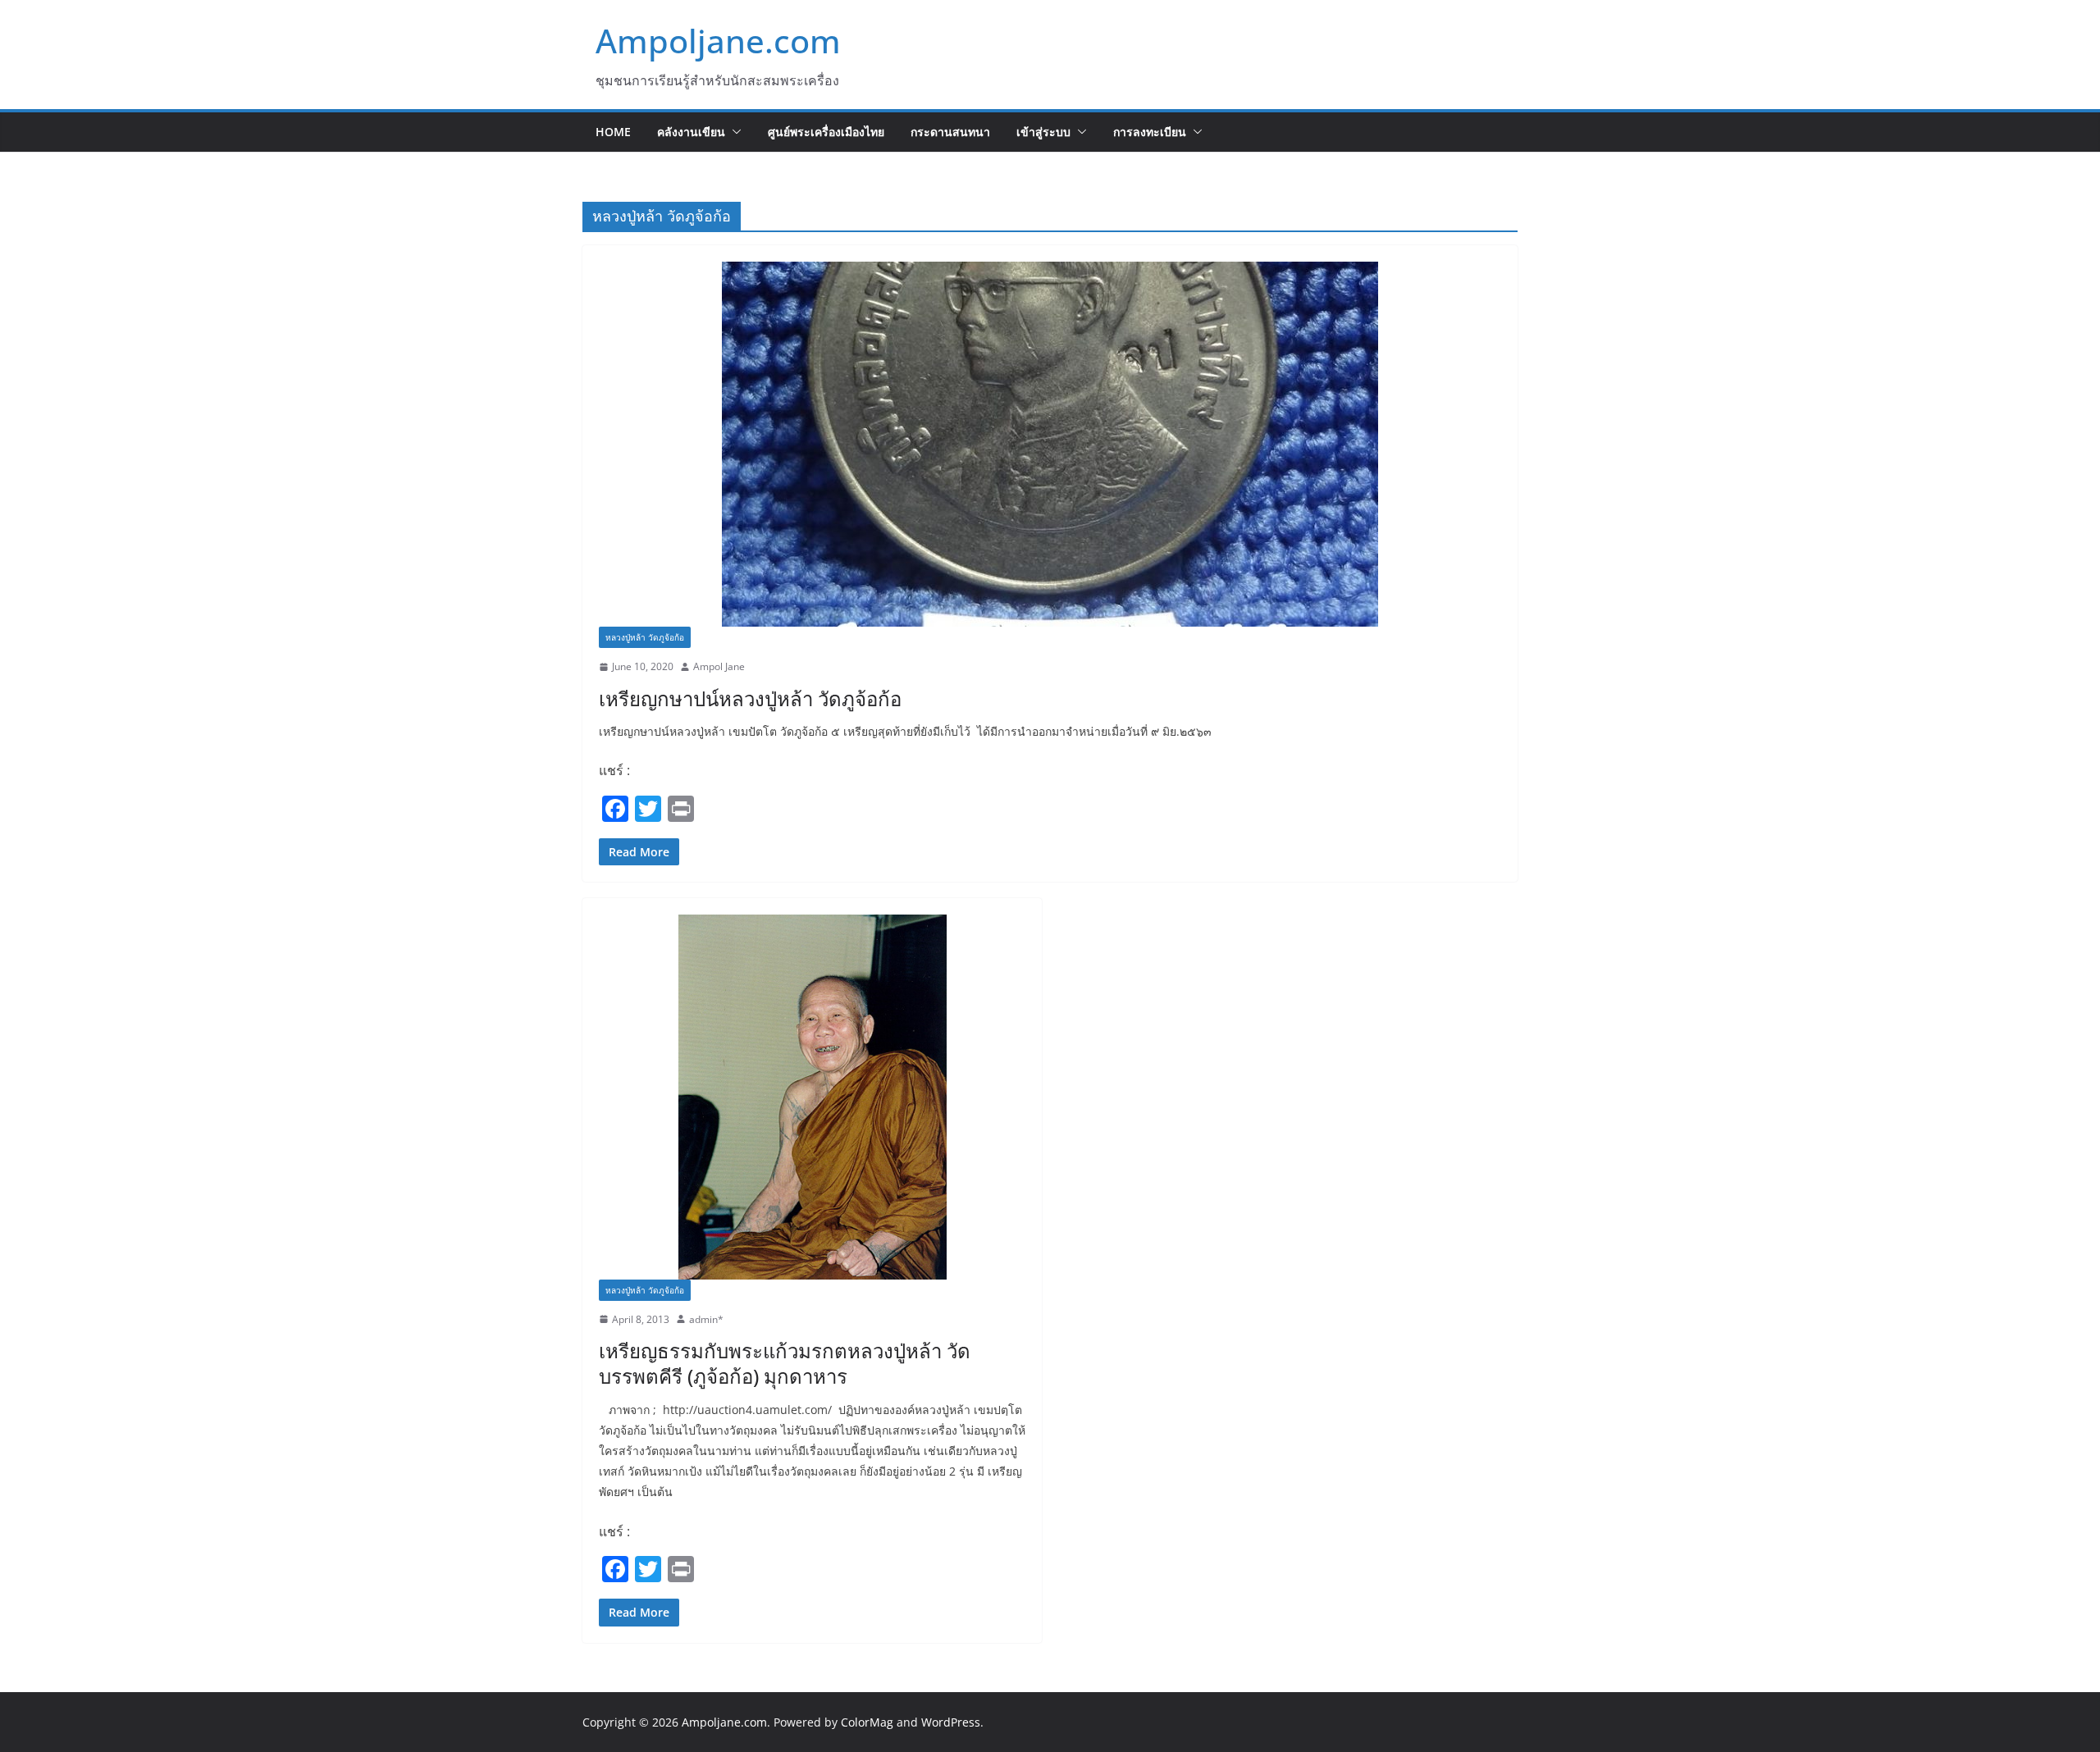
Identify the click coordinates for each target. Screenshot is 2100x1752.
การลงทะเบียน (1150, 132)
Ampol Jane (719, 666)
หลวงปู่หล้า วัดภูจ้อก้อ (645, 637)
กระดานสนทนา (950, 132)
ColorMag (867, 1722)
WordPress (951, 1722)
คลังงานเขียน (691, 132)
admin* (706, 1319)
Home (613, 132)
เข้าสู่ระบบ (1043, 132)
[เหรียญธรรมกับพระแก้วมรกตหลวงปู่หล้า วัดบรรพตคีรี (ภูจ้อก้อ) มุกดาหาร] (812, 1097)
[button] (733, 132)
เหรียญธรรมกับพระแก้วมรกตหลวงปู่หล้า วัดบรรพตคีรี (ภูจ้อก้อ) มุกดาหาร (785, 1363)
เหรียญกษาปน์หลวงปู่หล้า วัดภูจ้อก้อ (750, 698)
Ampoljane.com (718, 41)
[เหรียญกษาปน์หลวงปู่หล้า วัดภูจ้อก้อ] (1050, 444)
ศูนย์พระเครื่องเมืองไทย (826, 132)
